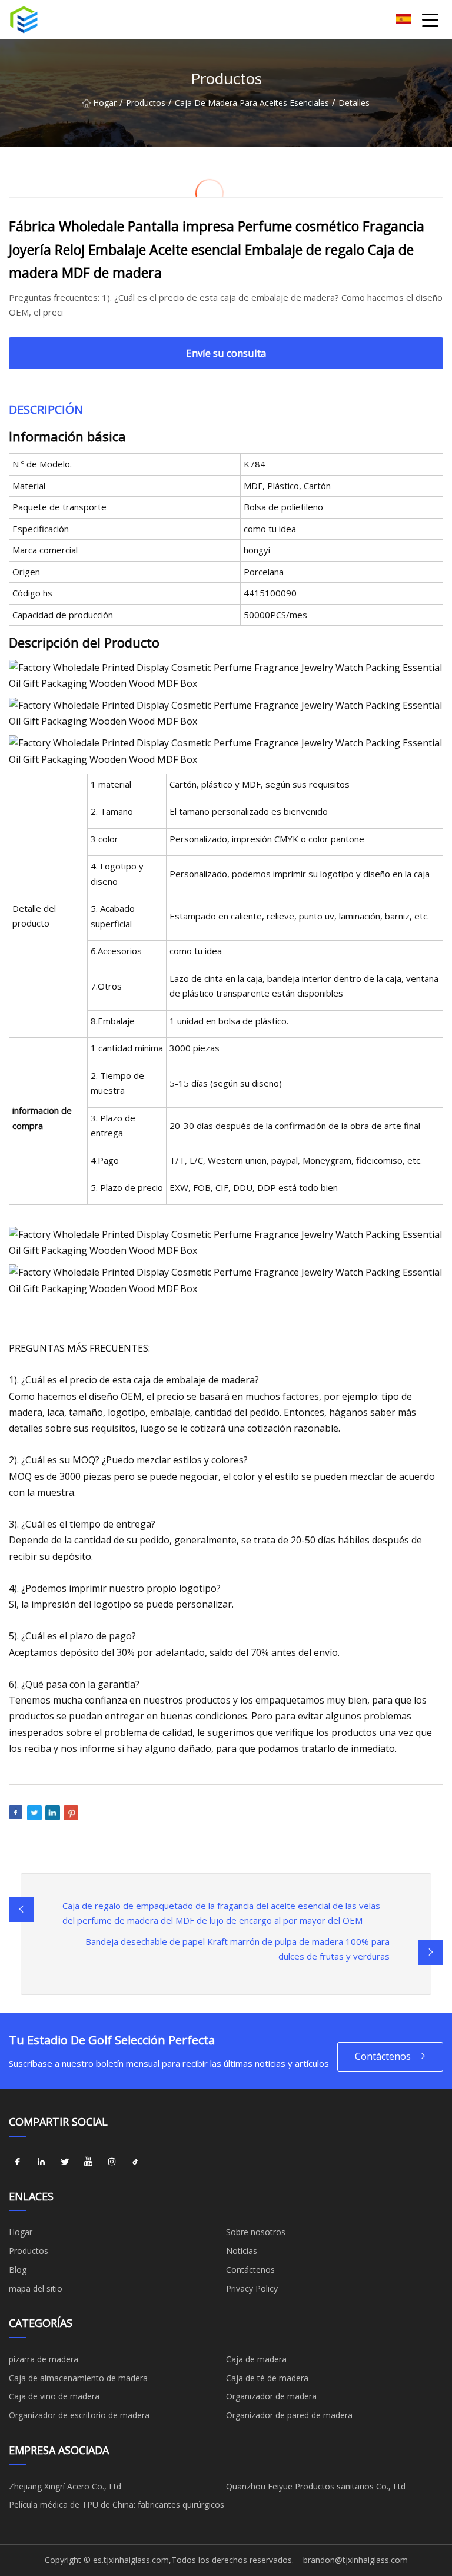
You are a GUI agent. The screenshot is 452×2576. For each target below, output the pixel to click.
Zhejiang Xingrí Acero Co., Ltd (65, 2486)
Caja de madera (256, 2359)
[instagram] (112, 2162)
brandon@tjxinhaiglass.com (355, 2560)
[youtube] (88, 2162)
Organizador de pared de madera (289, 2415)
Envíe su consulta (226, 353)
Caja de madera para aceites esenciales (252, 103)
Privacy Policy (252, 2288)
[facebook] (18, 2162)
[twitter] (65, 2162)
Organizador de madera (271, 2396)
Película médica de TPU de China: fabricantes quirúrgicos (117, 2504)
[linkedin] (41, 2162)
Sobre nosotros (256, 2232)
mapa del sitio (36, 2288)
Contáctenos (383, 2056)
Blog (18, 2270)
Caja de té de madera (267, 2378)
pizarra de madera (44, 2359)
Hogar (105, 103)
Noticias (242, 2251)
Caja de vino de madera (54, 2396)
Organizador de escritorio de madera (79, 2415)
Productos (146, 103)
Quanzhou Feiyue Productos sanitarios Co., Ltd (316, 2486)
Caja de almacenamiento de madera (78, 2378)
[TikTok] (135, 2162)
